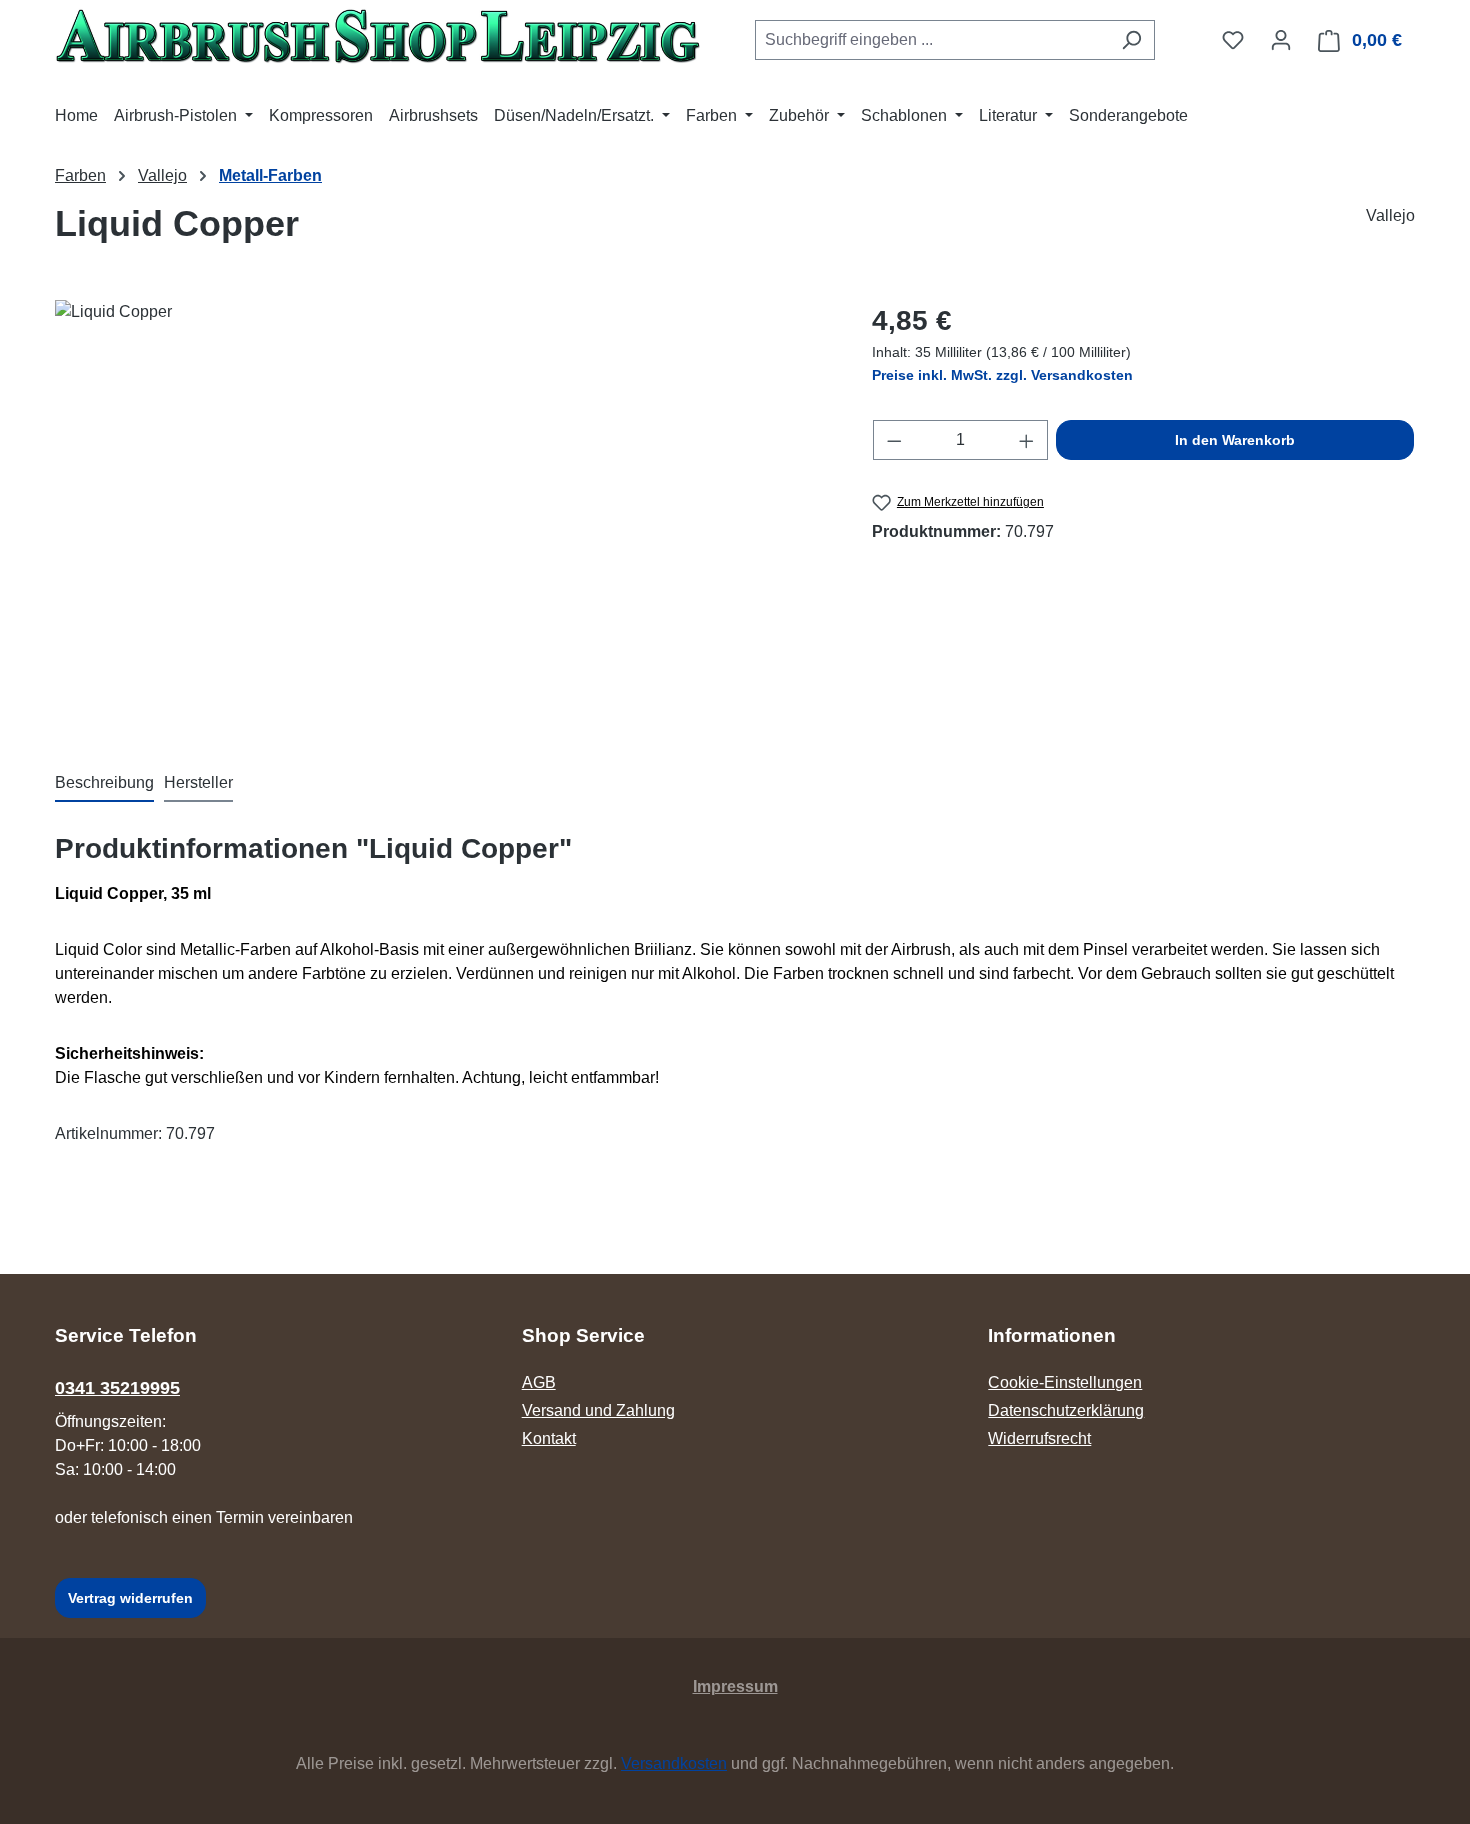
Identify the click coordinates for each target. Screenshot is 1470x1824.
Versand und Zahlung (598, 1410)
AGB (539, 1382)
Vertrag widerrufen (130, 1598)
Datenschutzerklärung (1066, 1410)
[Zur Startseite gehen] (377, 36)
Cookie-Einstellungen (1065, 1382)
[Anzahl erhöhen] (1027, 440)
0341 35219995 (117, 1388)
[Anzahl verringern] (894, 440)
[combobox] (932, 40)
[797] (443, 515)
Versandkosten (674, 1763)
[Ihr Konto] (1281, 40)
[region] (443, 515)
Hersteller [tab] (198, 782)
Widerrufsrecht (1039, 1438)
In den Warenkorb (1235, 440)
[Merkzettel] (1233, 40)
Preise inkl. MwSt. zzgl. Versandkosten (1002, 375)
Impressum (735, 1686)
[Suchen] (1131, 40)
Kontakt (549, 1438)
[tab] (104, 784)
